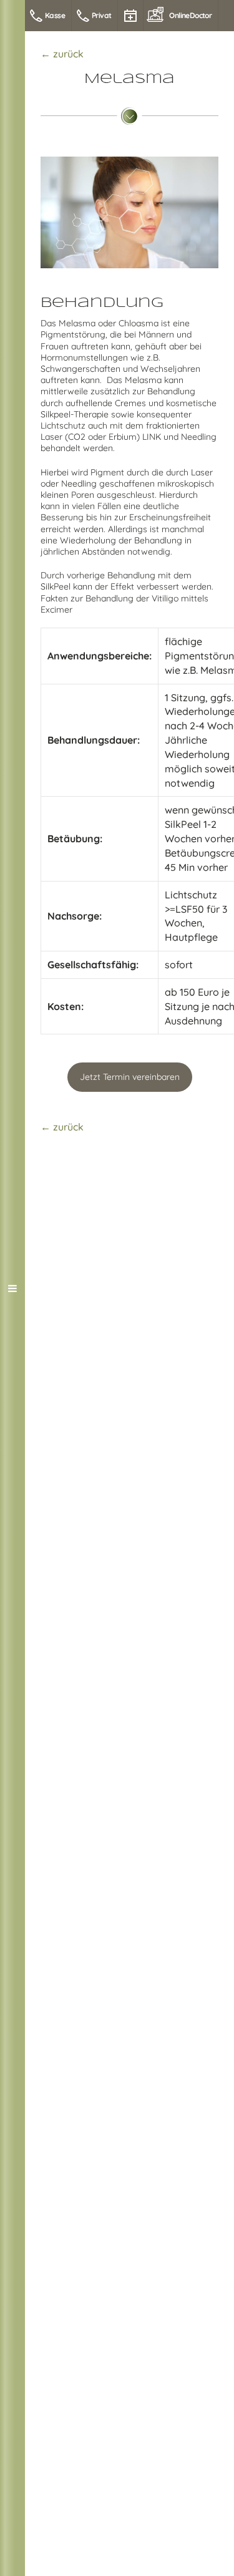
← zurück (62, 54)
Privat (101, 15)
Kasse (55, 15)
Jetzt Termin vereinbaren (130, 1077)
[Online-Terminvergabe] (131, 16)
